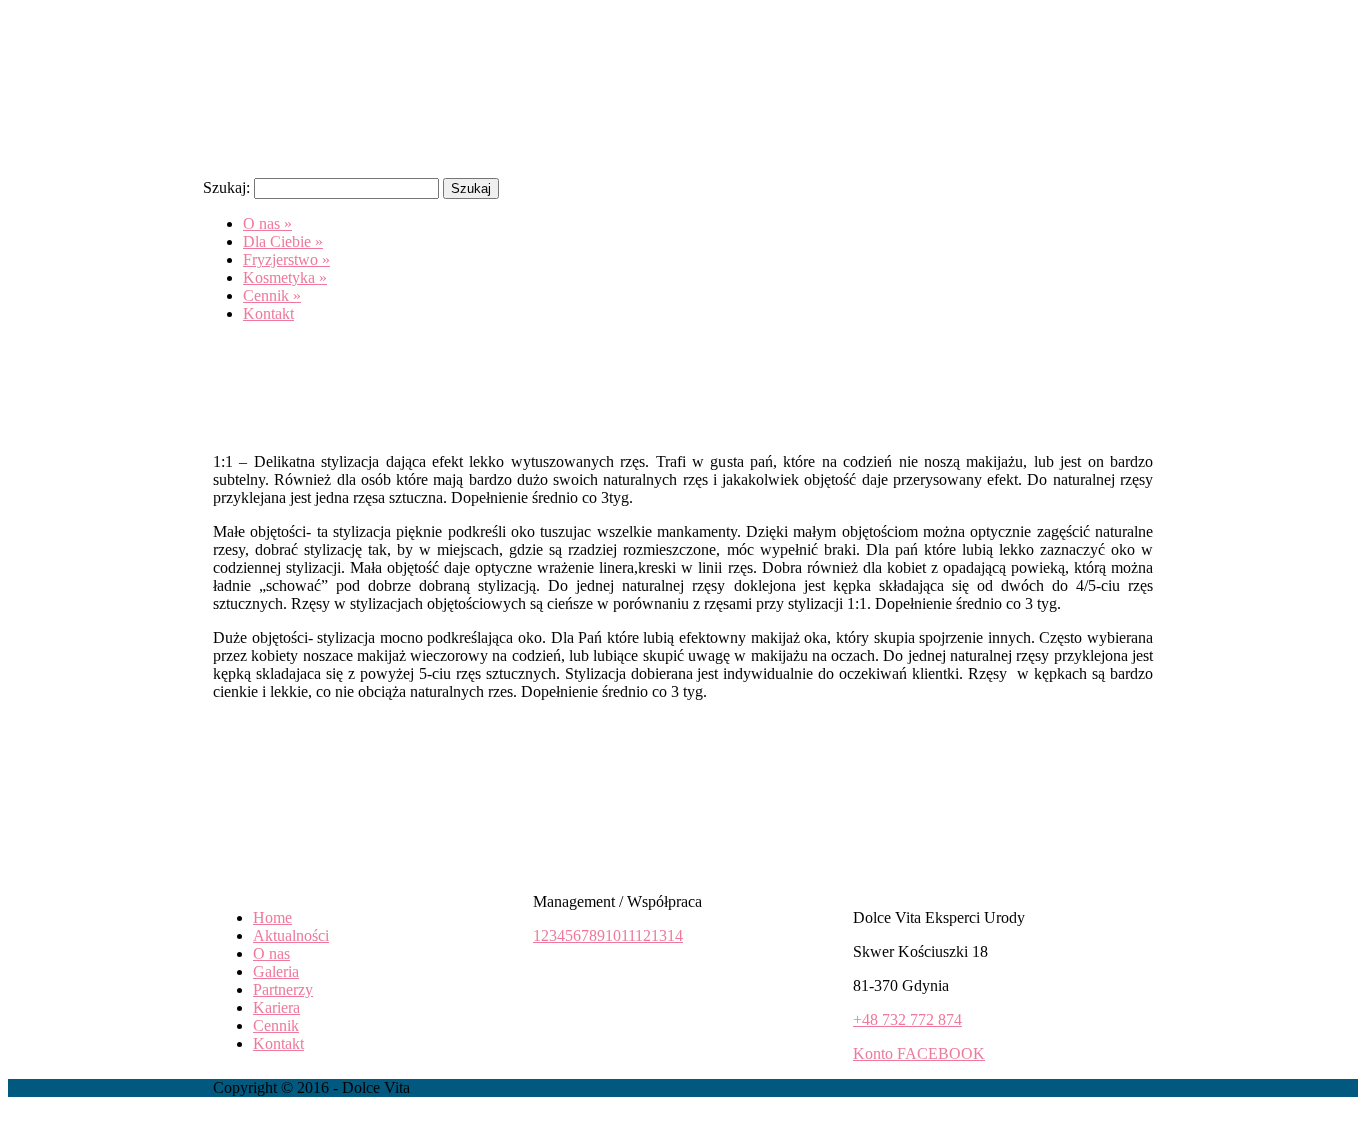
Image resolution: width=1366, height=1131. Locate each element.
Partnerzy (283, 989)
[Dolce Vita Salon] (353, 152)
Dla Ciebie (283, 241)
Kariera (276, 1007)
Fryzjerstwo (286, 259)
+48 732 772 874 (907, 1019)
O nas (271, 953)
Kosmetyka (285, 277)
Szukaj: (226, 187)
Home (272, 917)
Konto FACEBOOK (919, 1053)
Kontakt (268, 313)
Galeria (276, 971)
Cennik (272, 295)
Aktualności (291, 935)
